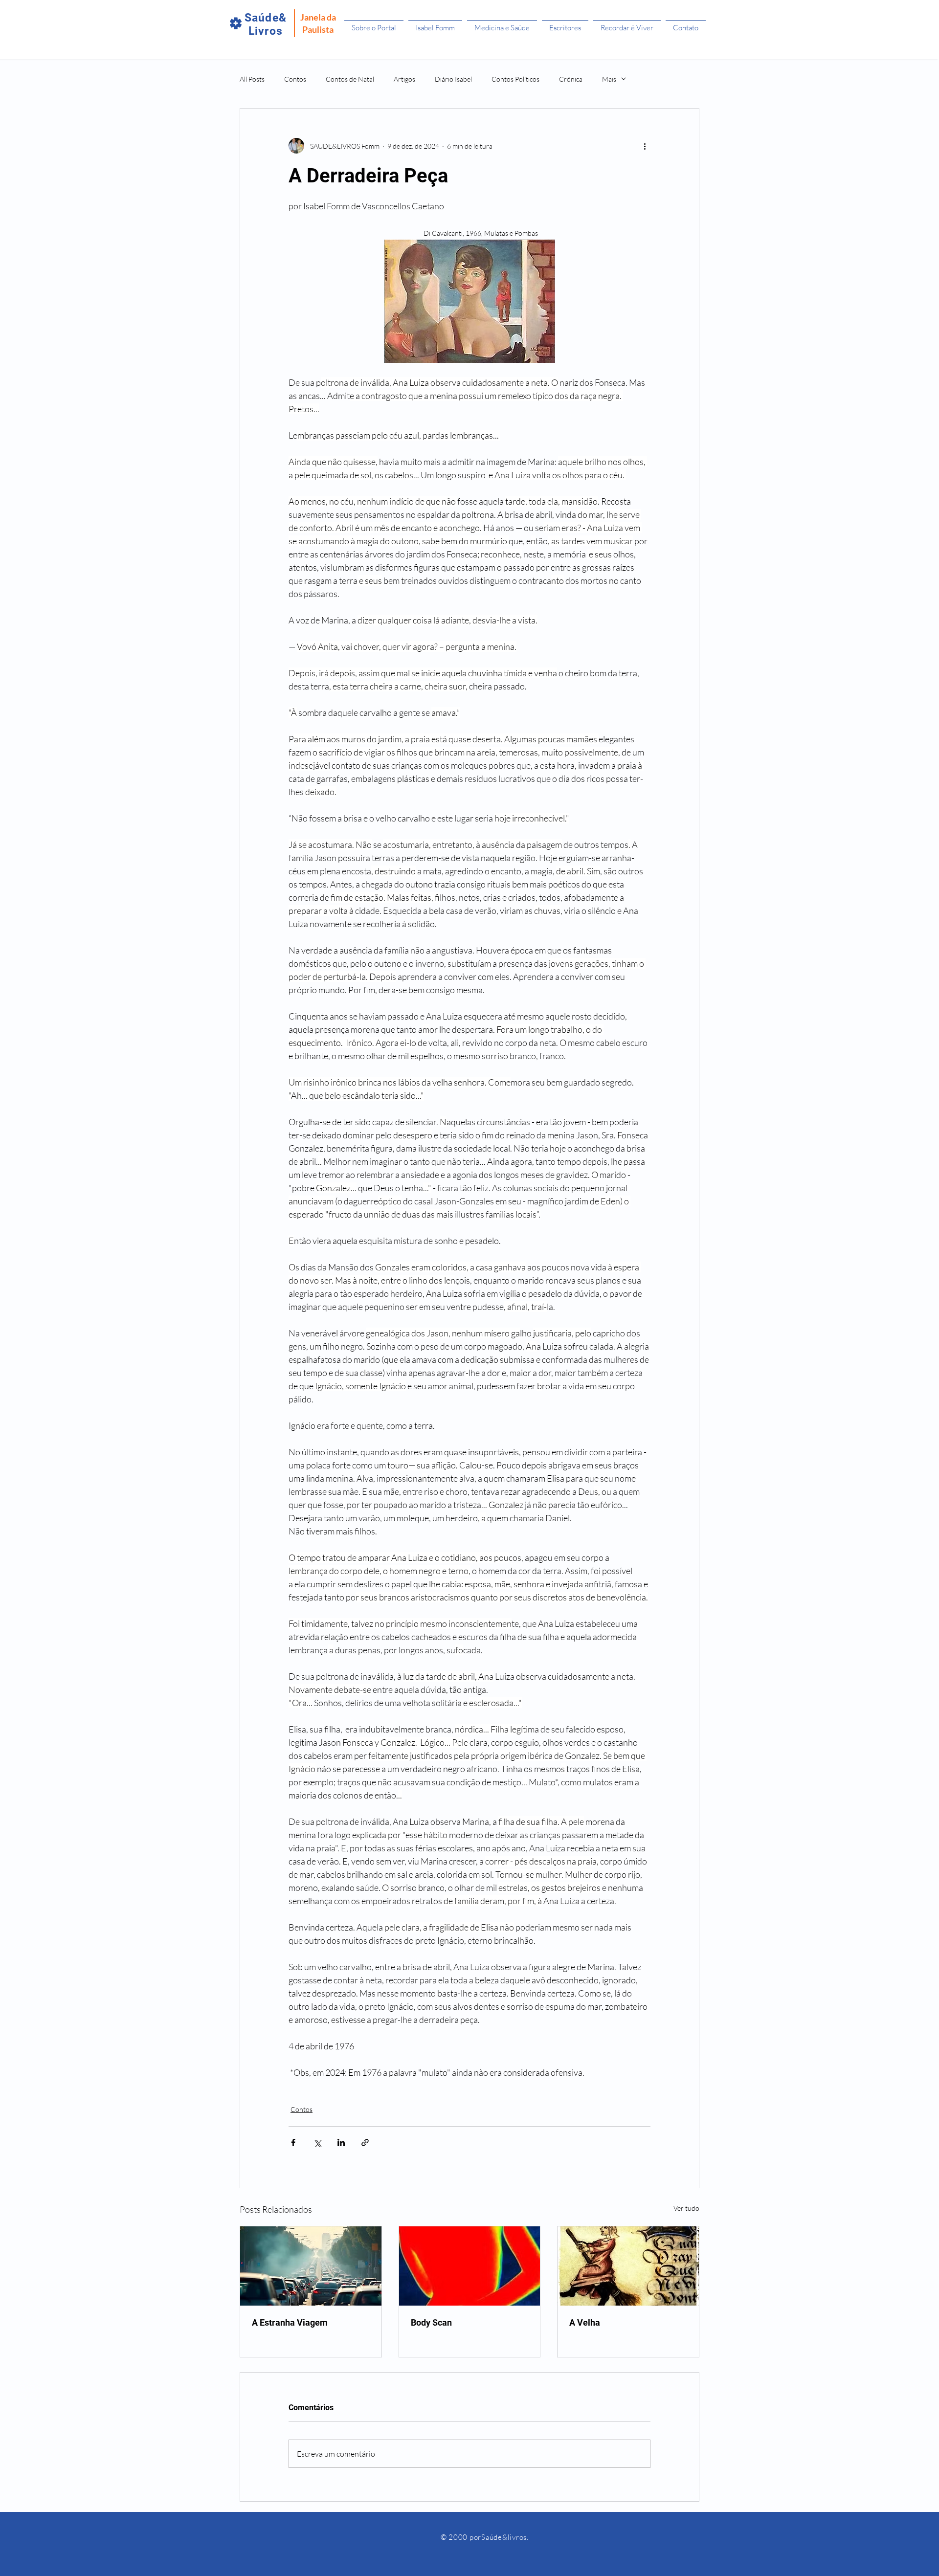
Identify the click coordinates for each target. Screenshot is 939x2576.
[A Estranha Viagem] (311, 2266)
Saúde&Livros (266, 24)
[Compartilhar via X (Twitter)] (317, 2143)
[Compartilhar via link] (365, 2143)
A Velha (585, 2322)
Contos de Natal (350, 79)
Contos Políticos (515, 79)
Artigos (404, 79)
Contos (295, 79)
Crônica (571, 79)
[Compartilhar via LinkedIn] (341, 2143)
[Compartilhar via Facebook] (293, 2143)
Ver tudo (686, 2208)
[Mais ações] (645, 146)
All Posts (252, 79)
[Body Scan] (470, 2266)
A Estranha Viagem (290, 2322)
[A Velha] (628, 2266)
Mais (609, 79)
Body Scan (431, 2322)
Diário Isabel (453, 79)
